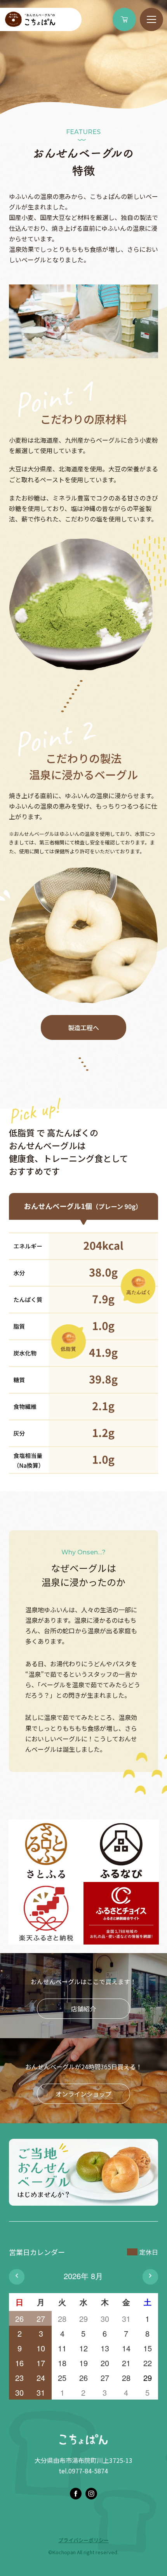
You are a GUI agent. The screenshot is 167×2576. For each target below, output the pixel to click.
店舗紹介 (83, 2009)
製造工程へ (83, 1027)
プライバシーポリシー (83, 2540)
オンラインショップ (83, 2094)
